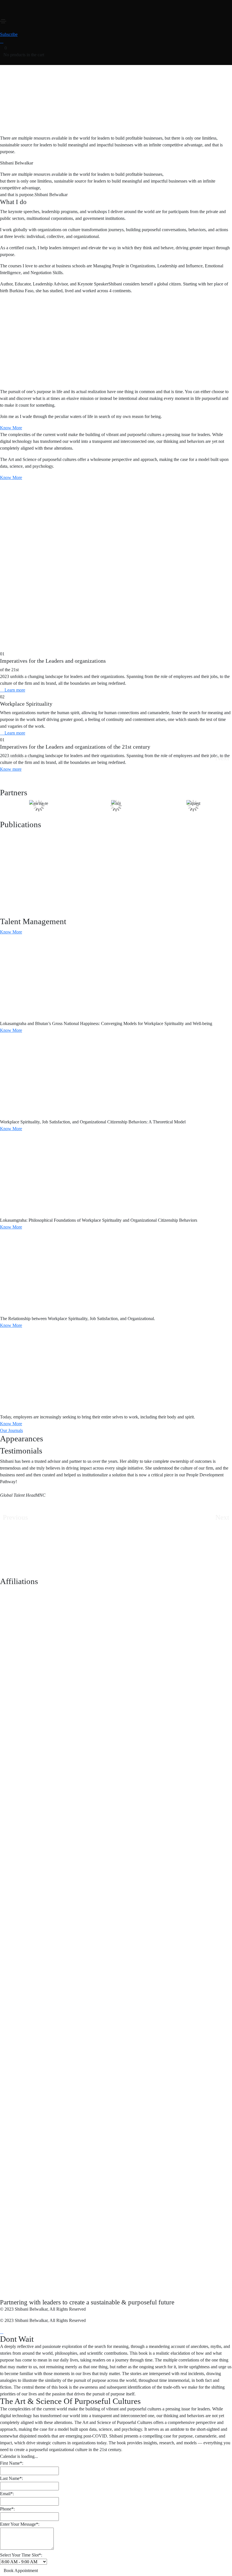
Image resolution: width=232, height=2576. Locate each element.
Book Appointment (21, 2570)
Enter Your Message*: (20, 2524)
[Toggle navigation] (3, 21)
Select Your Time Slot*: (21, 2555)
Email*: (7, 2494)
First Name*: (12, 2463)
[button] (9, 34)
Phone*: (7, 2509)
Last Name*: (11, 2478)
